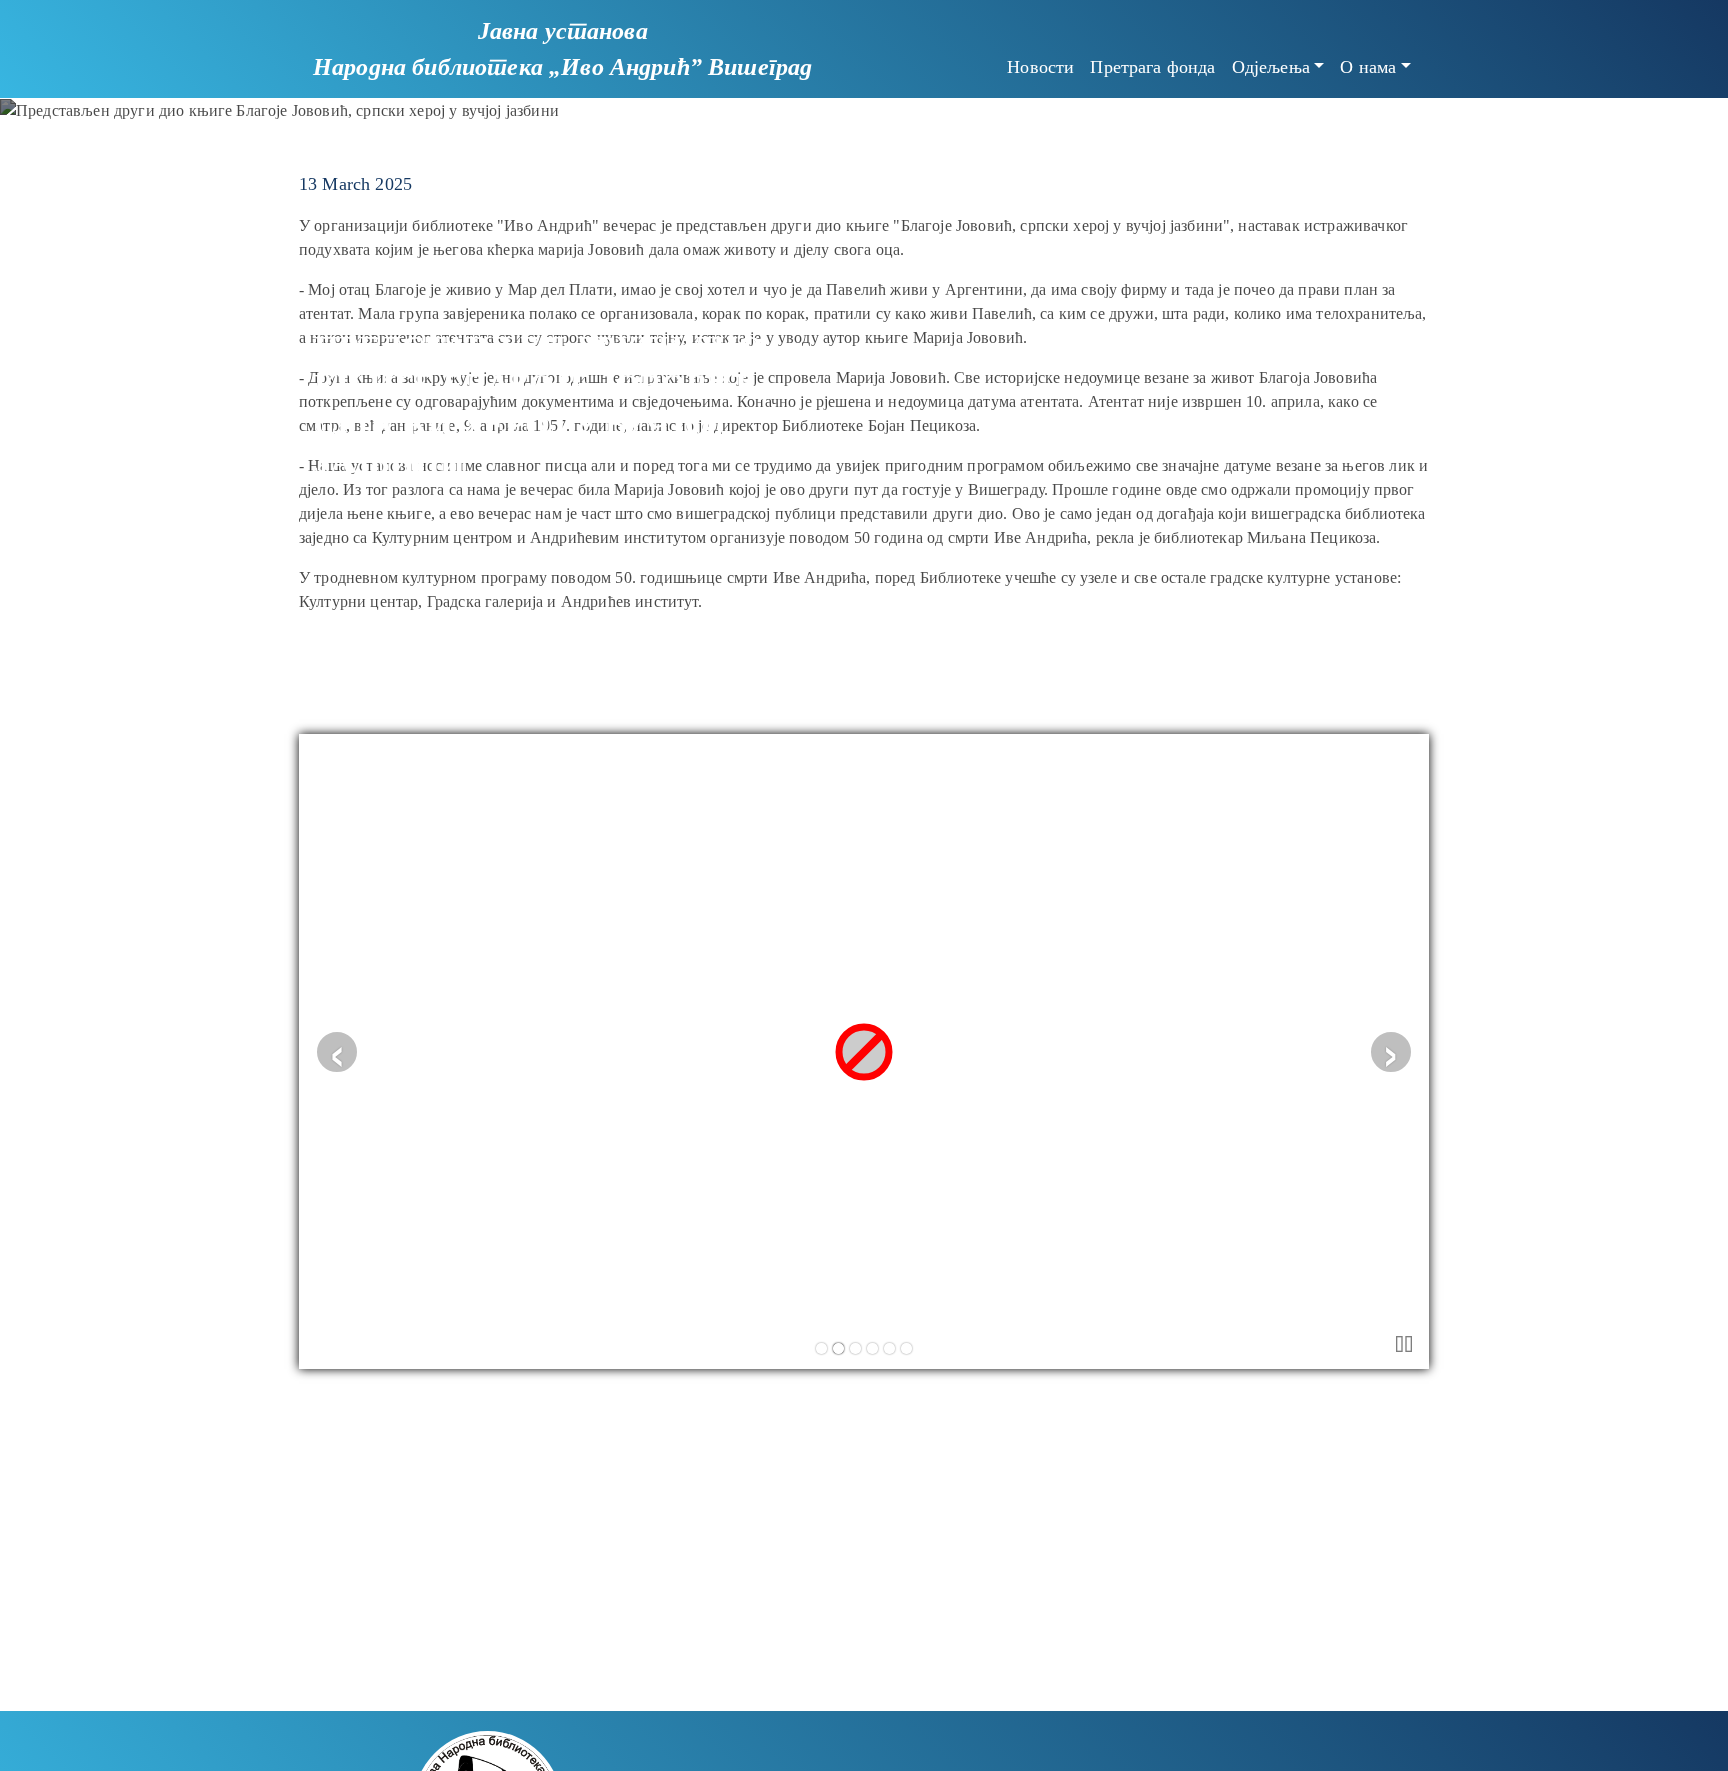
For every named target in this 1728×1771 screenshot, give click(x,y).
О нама (1368, 67)
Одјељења (1271, 67)
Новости (1040, 67)
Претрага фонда (1152, 67)
